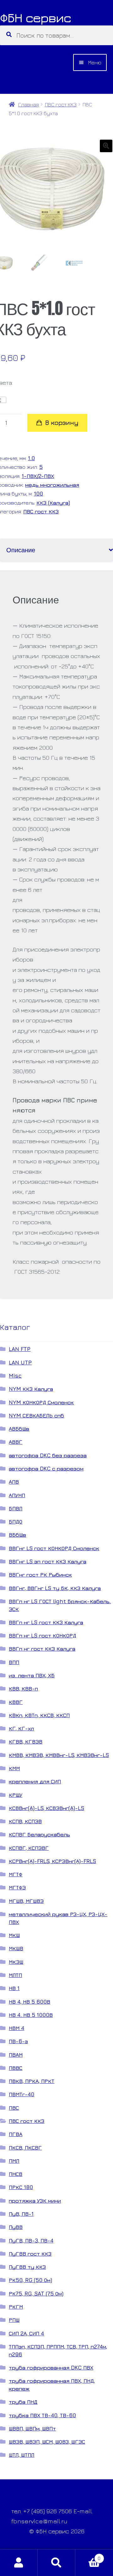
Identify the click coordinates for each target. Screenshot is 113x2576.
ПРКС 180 (21, 2187)
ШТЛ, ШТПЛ (22, 2455)
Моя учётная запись (19, 2563)
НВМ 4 (16, 2028)
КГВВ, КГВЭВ (26, 1741)
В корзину (62, 423)
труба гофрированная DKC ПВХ (51, 2367)
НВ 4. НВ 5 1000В (31, 2015)
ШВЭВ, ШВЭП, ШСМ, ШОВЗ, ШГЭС (47, 2442)
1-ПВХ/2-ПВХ (38, 476)
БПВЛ (16, 1508)
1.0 (31, 458)
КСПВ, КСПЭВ (25, 1821)
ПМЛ (14, 2161)
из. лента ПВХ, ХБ (32, 1675)
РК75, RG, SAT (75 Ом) (36, 2293)
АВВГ (16, 1442)
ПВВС (16, 2068)
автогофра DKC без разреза (48, 1455)
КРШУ (16, 1795)
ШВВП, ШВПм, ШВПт (32, 2428)
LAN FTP (20, 1349)
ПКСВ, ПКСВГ (25, 2148)
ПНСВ (16, 2174)
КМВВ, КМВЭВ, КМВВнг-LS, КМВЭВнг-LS (59, 1755)
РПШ (14, 2320)
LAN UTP (20, 1362)
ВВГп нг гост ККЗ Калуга (42, 1649)
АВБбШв (19, 1429)
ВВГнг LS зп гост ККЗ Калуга (48, 1561)
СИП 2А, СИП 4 (26, 2333)
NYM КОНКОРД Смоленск (41, 1402)
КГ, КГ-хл (21, 1728)
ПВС (14, 2108)
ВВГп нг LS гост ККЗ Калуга (46, 1622)
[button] (106, 146)
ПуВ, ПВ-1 (21, 2214)
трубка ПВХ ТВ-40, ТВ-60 (42, 2415)
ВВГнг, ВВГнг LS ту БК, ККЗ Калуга (55, 1588)
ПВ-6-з (18, 2041)
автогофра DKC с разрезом (46, 1468)
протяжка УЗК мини (35, 2201)
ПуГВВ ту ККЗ (27, 2267)
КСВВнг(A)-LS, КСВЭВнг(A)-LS (46, 1808)
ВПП (14, 1662)
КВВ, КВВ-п (23, 1688)
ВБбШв (17, 1535)
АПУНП (17, 1495)
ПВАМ (16, 2055)
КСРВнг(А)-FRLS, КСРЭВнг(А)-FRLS (52, 1861)
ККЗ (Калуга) (53, 503)
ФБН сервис (35, 18)
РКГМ (16, 2307)
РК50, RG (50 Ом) (30, 2280)
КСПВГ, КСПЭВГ (29, 1848)
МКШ (14, 1935)
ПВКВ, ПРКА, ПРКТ (32, 2081)
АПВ (14, 1482)
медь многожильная (52, 485)
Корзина (88, 2556)
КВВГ (16, 1702)
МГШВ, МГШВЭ (26, 1901)
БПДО (16, 1521)
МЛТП (15, 1975)
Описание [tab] (21, 550)
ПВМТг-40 (22, 2094)
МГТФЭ (17, 1887)
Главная (28, 104)
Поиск (56, 2563)
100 (38, 493)
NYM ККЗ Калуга (31, 1389)
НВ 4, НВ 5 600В (30, 2002)
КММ (14, 1768)
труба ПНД (23, 2402)
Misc (15, 1376)
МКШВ (16, 1948)
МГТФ (16, 1874)
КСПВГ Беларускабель (39, 1834)
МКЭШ (16, 1962)
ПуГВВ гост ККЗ (30, 2254)
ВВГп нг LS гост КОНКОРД (43, 1635)
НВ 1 (14, 1988)
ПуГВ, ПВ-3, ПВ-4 (31, 2240)
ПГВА (16, 2134)
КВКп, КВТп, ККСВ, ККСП (39, 1715)
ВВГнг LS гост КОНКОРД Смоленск (54, 1548)
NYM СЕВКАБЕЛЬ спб (36, 1415)
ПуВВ (16, 2227)
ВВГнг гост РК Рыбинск (40, 1575)
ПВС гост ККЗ (61, 104)
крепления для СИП (35, 1781)
